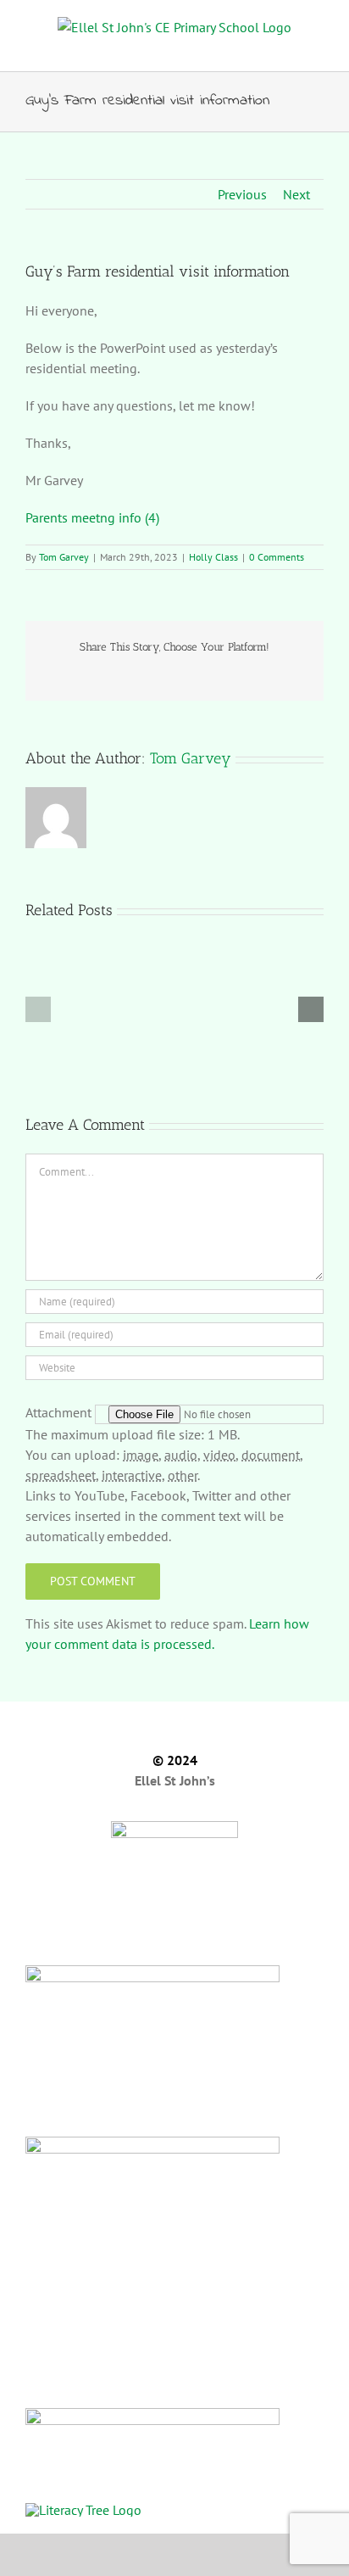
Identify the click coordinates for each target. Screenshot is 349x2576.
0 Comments (277, 557)
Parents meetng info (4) (92, 517)
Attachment (60, 1412)
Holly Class (213, 557)
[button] (38, 1009)
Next (296, 194)
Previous (242, 194)
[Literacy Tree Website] (174, 2509)
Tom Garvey (64, 557)
